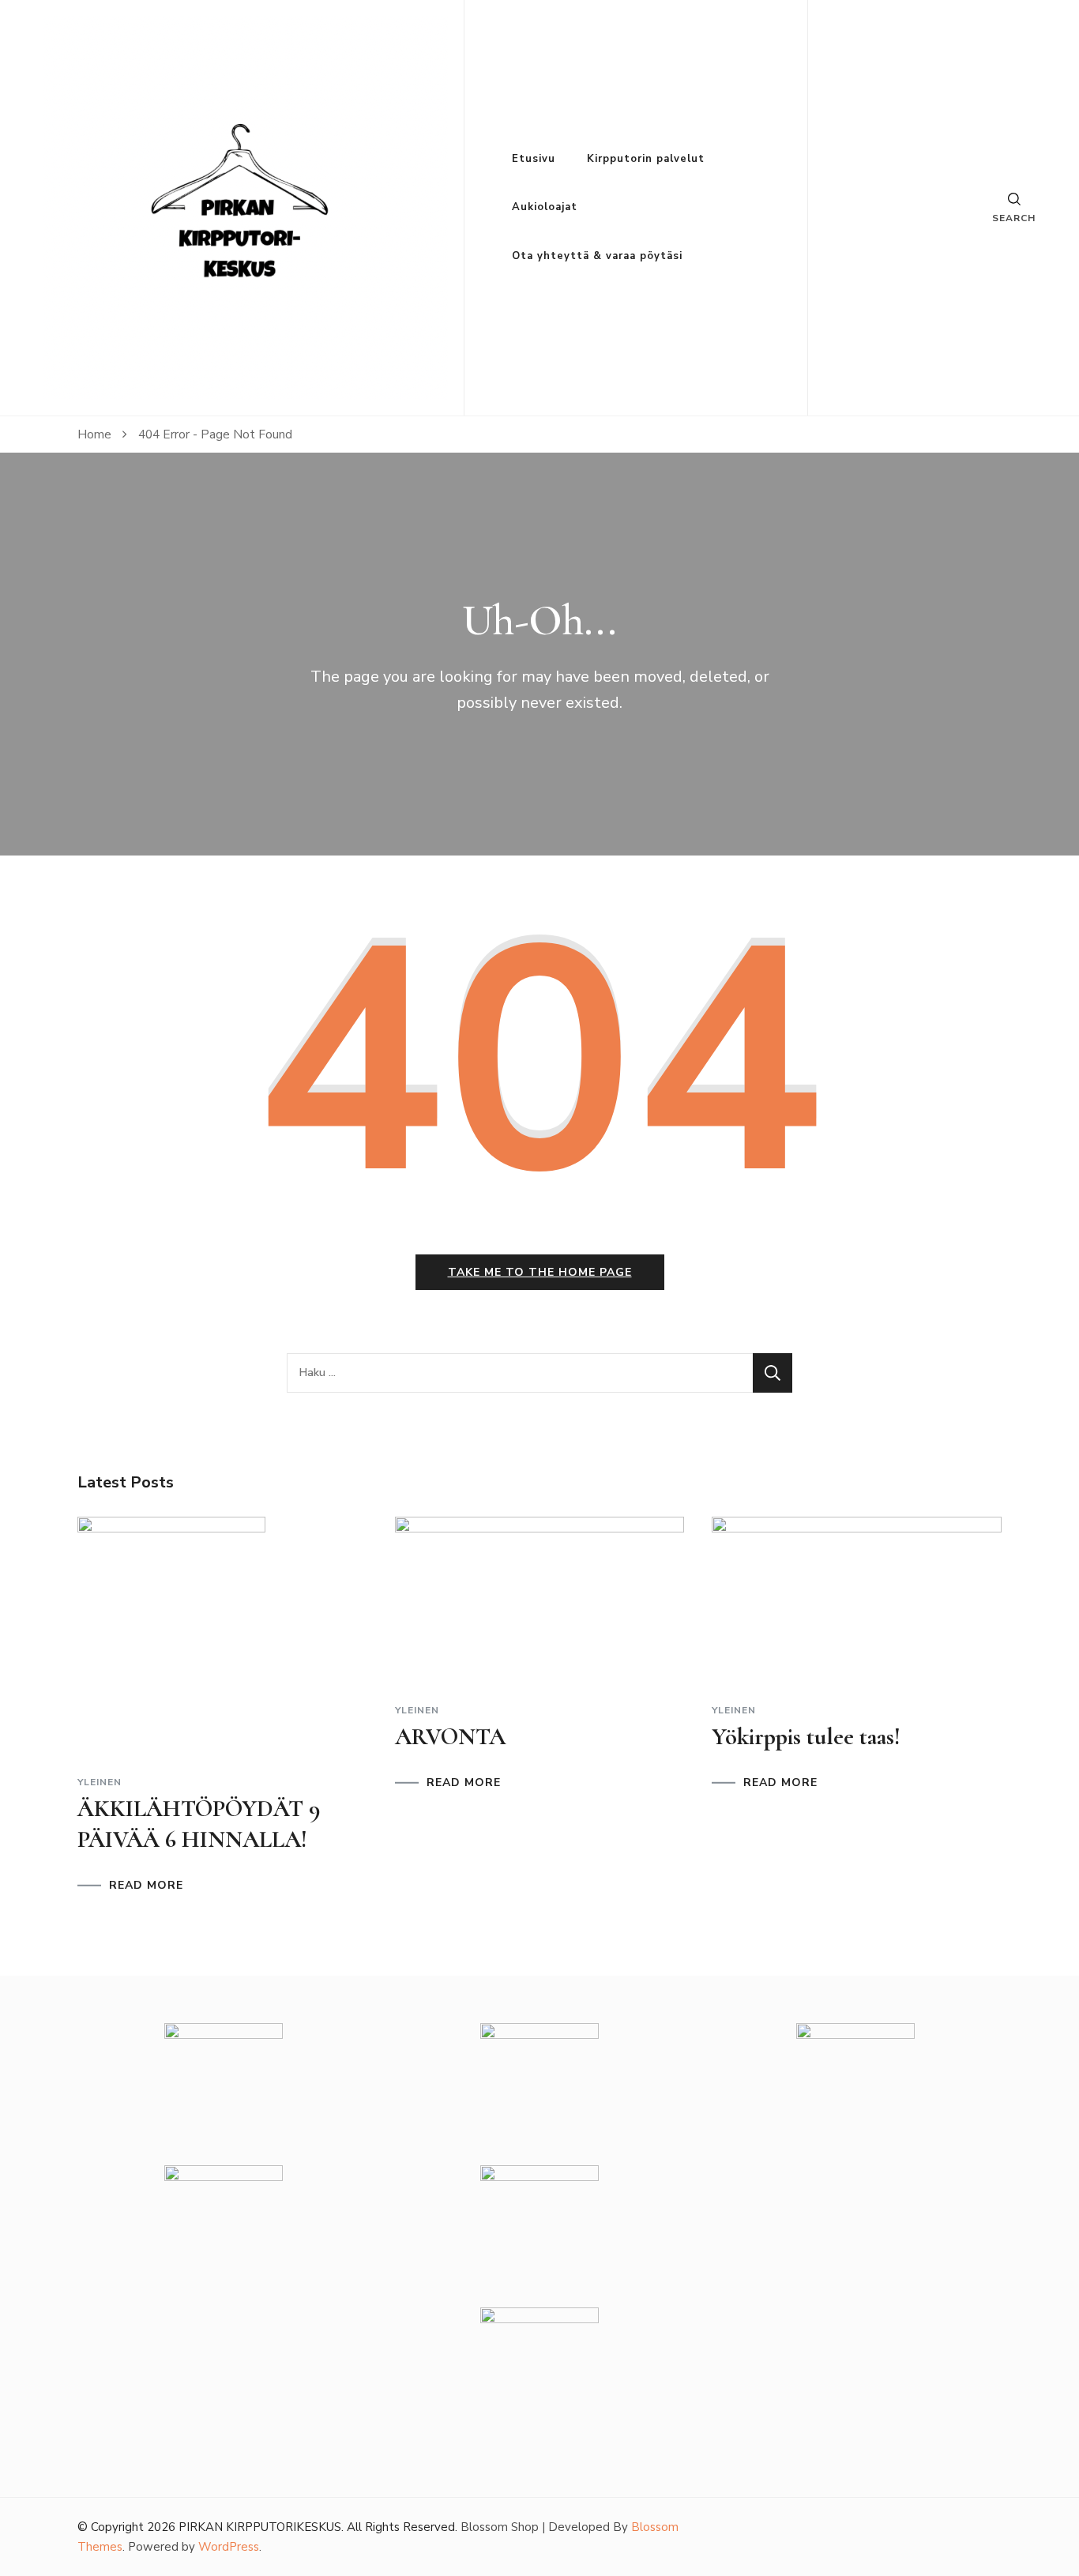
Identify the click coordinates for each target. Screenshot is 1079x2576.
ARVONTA (450, 1737)
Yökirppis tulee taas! (806, 1737)
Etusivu (534, 159)
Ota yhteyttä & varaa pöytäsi (597, 256)
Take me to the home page (540, 1272)
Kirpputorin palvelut (646, 159)
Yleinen (100, 1782)
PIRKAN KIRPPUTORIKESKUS (260, 2527)
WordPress (229, 2547)
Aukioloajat (545, 207)
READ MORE (146, 1886)
